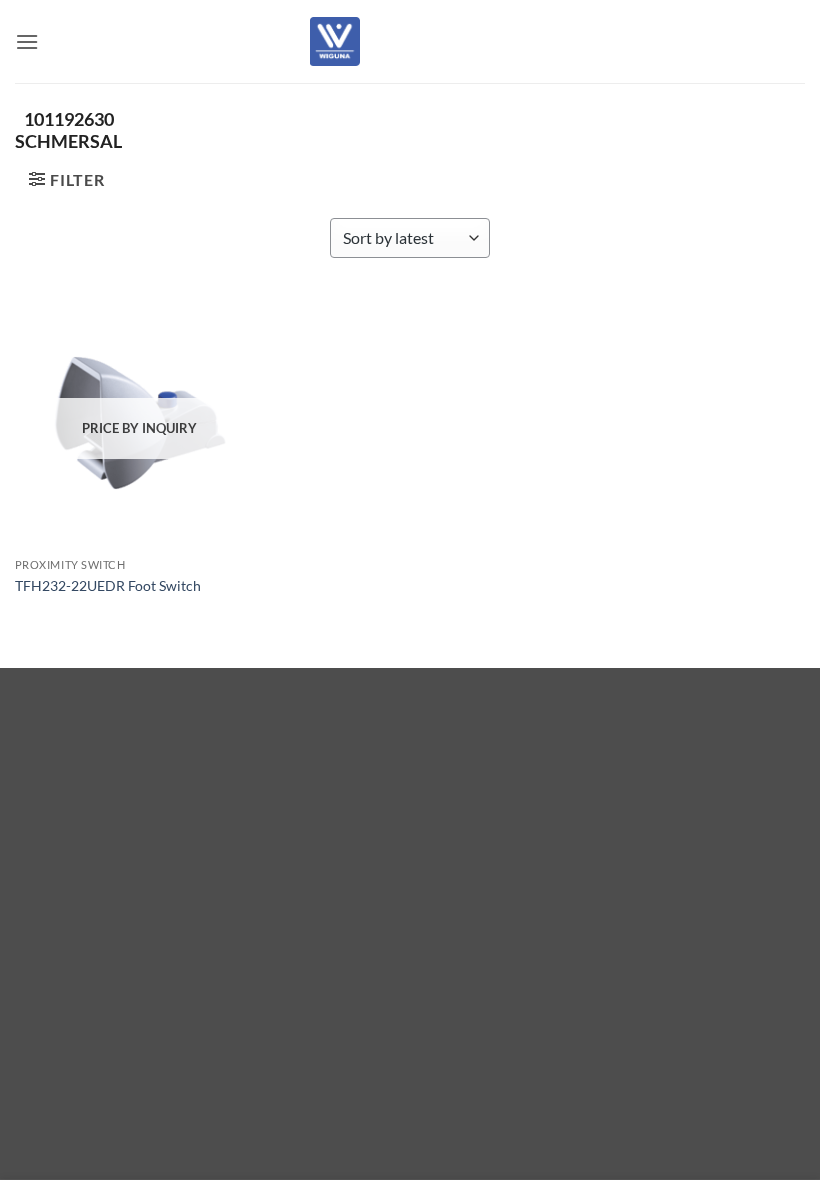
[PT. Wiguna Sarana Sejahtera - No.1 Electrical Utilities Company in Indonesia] (335, 41)
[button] (27, 41)
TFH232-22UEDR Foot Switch (108, 585)
